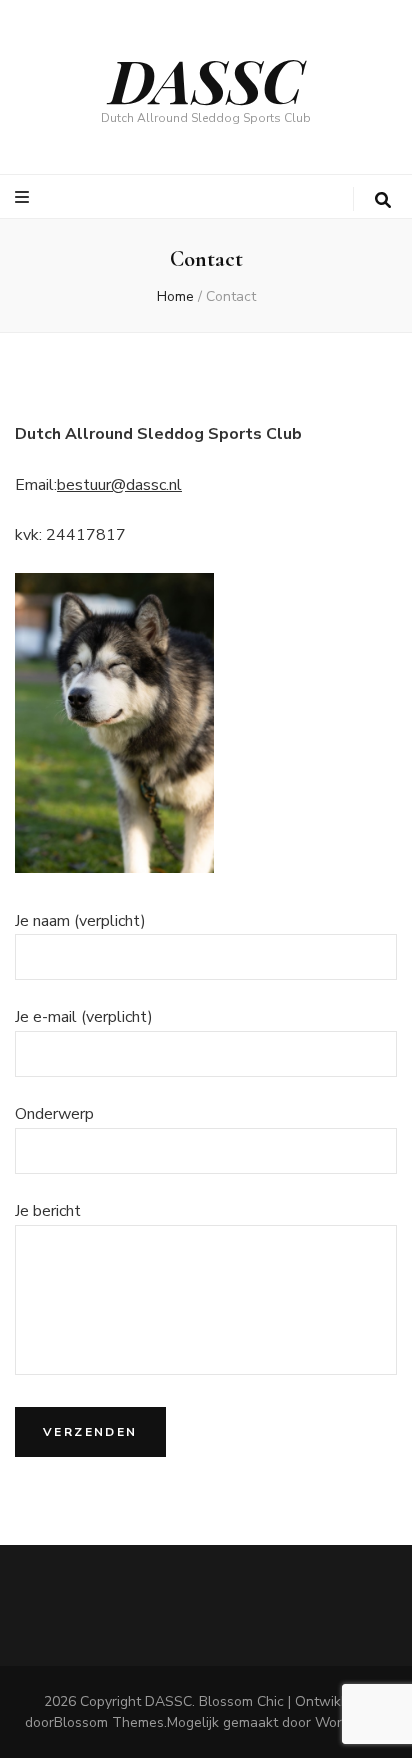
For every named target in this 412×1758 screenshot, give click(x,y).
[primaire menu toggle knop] (24, 197)
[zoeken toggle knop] (383, 200)
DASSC (206, 79)
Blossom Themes (109, 1722)
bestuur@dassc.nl (119, 485)
